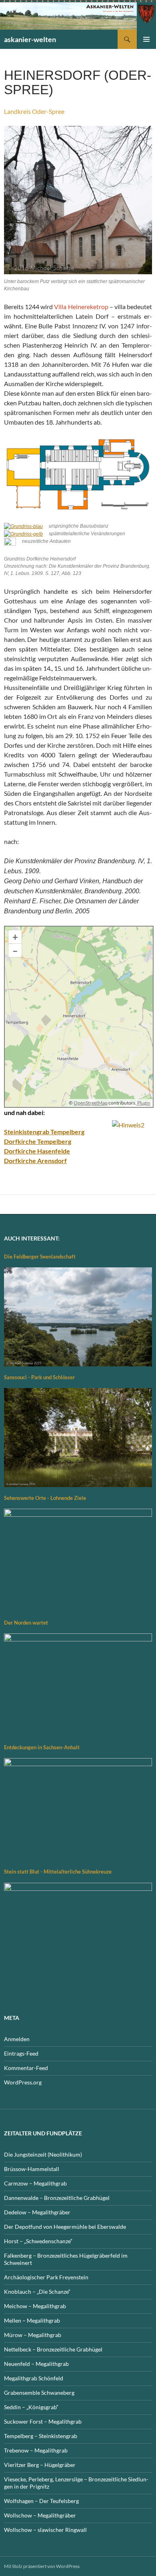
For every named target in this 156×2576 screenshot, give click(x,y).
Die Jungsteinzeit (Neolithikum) (43, 2154)
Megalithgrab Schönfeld (34, 2378)
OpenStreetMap (91, 1103)
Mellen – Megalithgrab (32, 2320)
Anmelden (17, 2039)
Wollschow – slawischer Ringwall (45, 2530)
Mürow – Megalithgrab (33, 2335)
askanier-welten (30, 39)
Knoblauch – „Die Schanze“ (37, 2292)
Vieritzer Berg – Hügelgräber (40, 2465)
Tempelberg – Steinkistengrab (41, 2436)
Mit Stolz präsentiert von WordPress (42, 2566)
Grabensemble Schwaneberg (39, 2393)
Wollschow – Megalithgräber (40, 2515)
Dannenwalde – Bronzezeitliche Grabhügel (57, 2198)
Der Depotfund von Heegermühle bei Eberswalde (65, 2227)
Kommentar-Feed (26, 2068)
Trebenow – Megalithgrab (36, 2450)
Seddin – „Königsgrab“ (31, 2407)
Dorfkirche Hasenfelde (37, 1151)
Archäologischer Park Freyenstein (46, 2277)
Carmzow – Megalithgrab (35, 2183)
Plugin (143, 1103)
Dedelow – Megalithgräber (37, 2212)
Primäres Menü (146, 39)
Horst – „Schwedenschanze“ (38, 2241)
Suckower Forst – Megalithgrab (43, 2421)
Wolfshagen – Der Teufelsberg (41, 2501)
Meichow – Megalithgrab (35, 2306)
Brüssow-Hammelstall (32, 2169)
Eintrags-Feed (21, 2053)
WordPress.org (23, 2082)
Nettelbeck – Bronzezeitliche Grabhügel (53, 2349)
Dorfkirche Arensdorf (35, 1161)
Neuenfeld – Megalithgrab (36, 2364)
